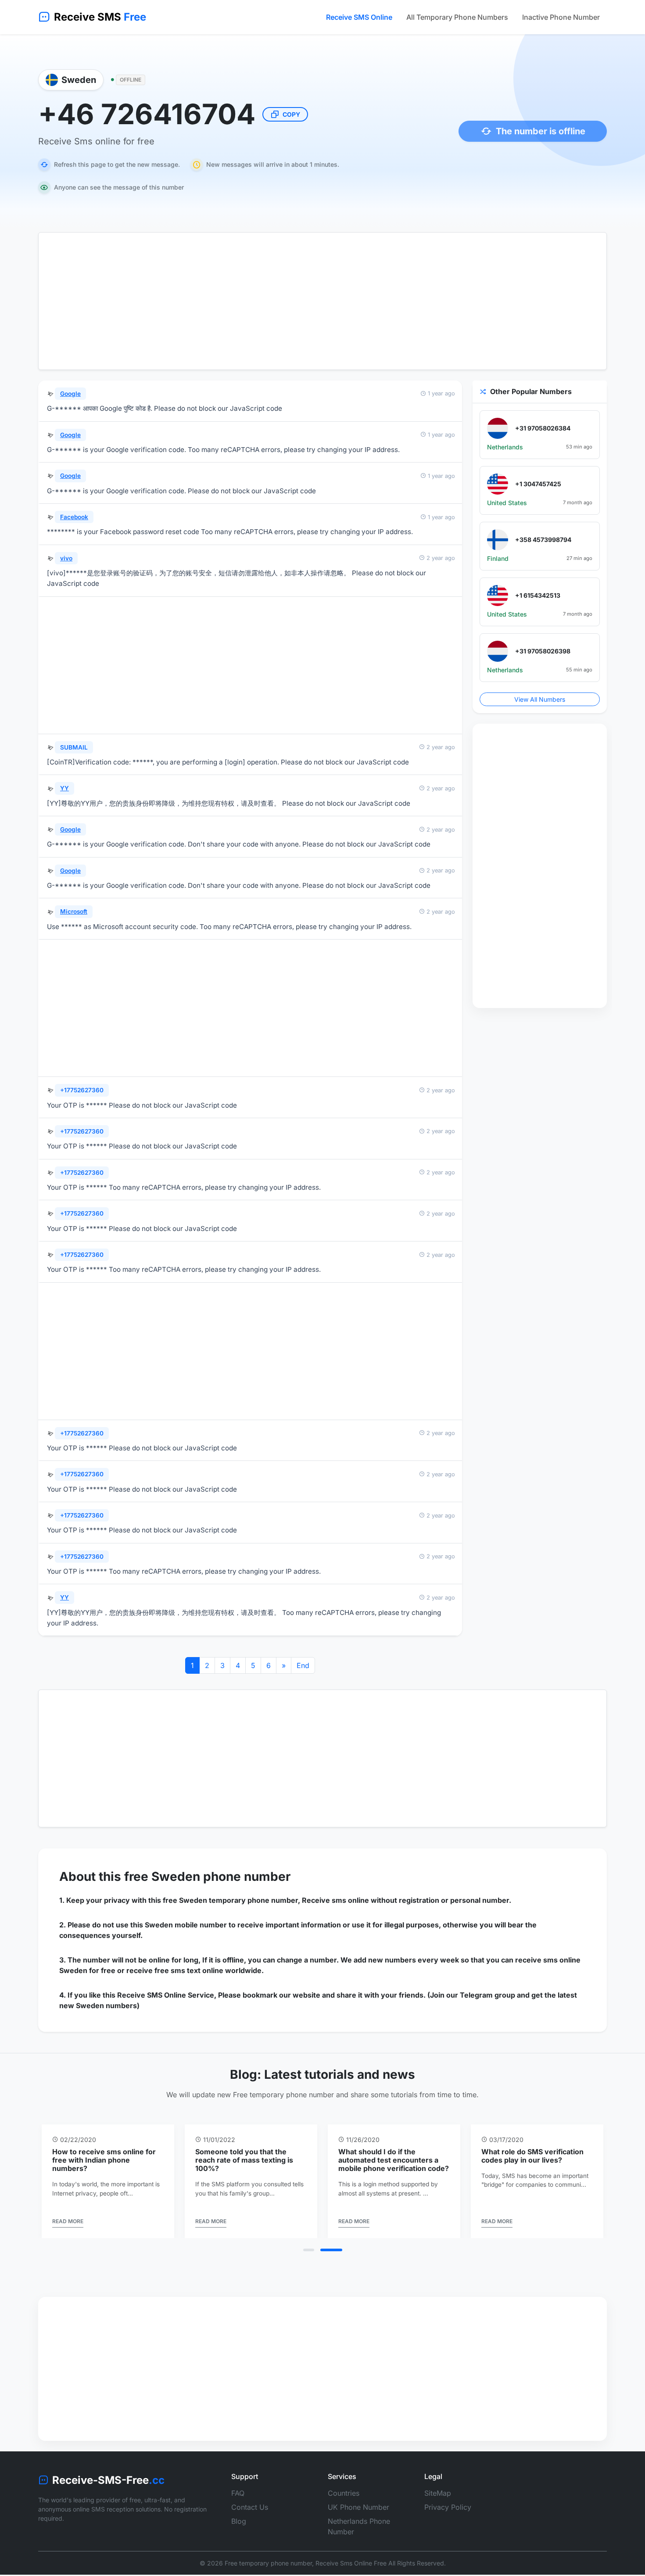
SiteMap (438, 2501)
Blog (239, 2529)
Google (70, 394)
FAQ (238, 2501)
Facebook (74, 517)
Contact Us (250, 2515)
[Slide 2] (337, 2258)
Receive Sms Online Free (351, 2571)
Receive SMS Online (359, 17)
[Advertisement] (322, 301)
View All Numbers (540, 699)
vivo (66, 558)
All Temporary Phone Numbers (457, 17)
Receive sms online (335, 1900)
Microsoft (74, 911)
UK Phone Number (358, 2515)
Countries (344, 2501)
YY (64, 788)
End (303, 1665)
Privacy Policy (448, 2515)
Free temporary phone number (268, 2571)
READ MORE (99, 2230)
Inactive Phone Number (561, 17)
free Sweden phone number (207, 1876)
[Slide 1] (314, 2258)
